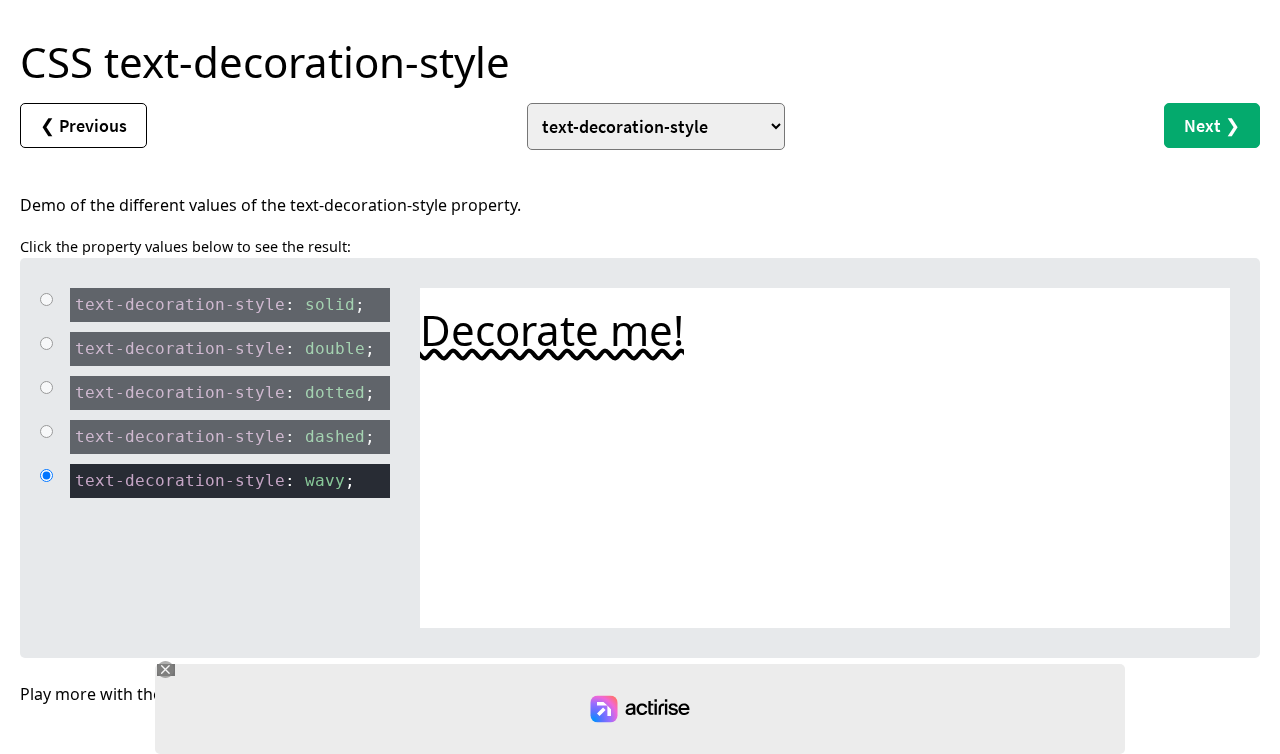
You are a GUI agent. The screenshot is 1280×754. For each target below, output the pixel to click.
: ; (220, 304)
